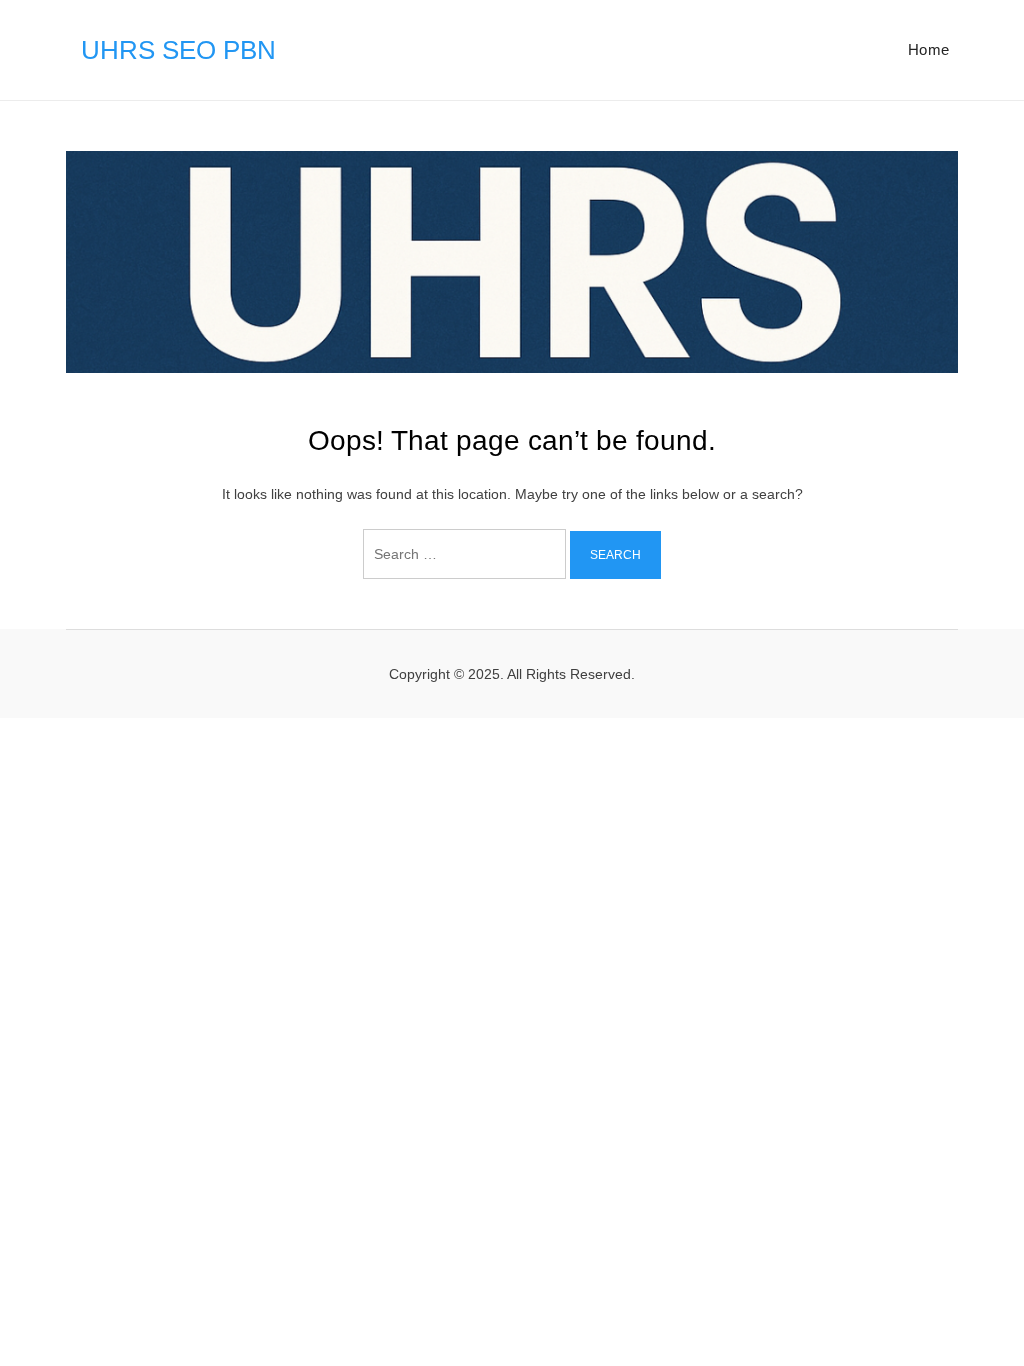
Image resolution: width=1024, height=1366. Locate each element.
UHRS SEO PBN (178, 50)
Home (929, 49)
